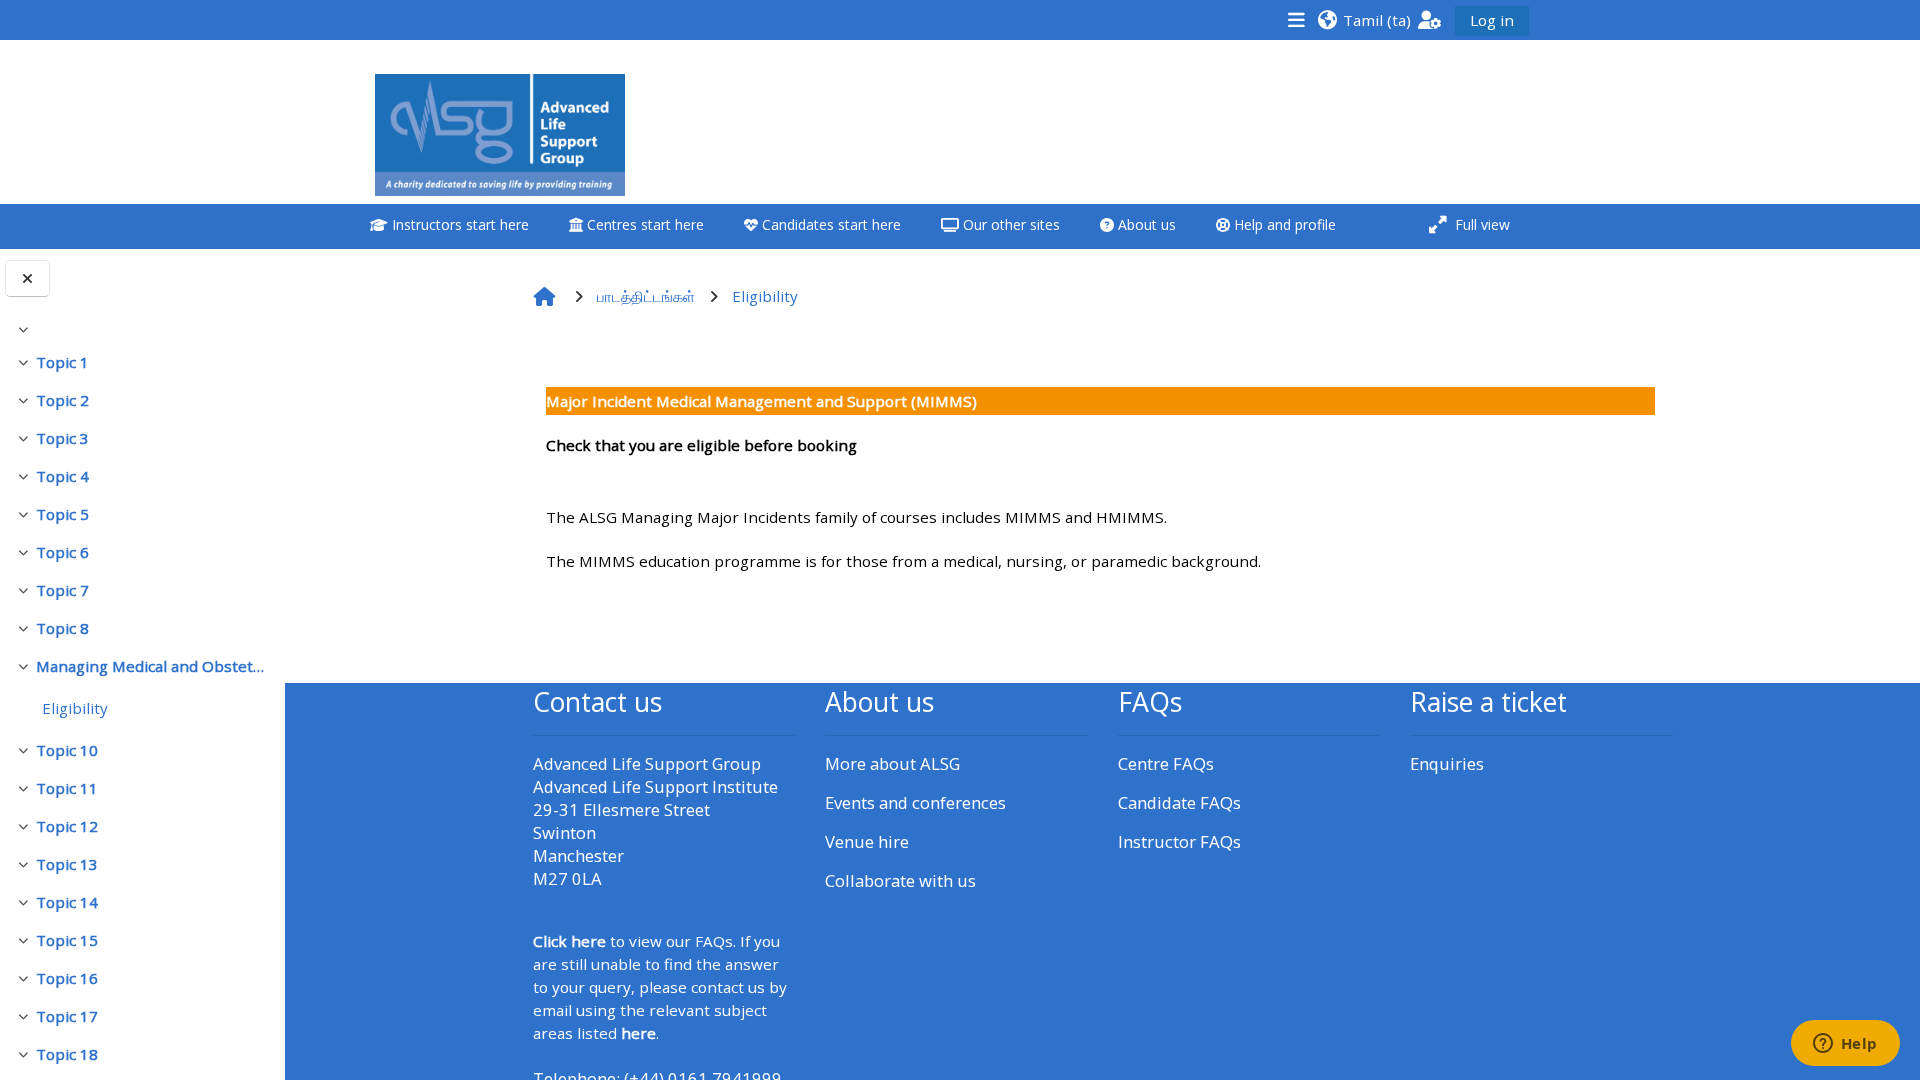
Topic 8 (62, 628)
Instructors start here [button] (458, 224)
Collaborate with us (900, 880)
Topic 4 (62, 476)
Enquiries (1447, 763)
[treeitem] (142, 329)
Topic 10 (67, 750)
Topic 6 (62, 552)
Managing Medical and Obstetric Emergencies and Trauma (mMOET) (152, 666)
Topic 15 (67, 940)
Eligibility (75, 708)
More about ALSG (892, 763)
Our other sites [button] (1009, 224)
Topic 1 (62, 362)
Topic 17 (67, 1016)
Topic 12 (67, 826)
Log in (1492, 20)
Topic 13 (67, 864)
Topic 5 (62, 514)
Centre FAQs (1166, 763)
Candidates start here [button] (829, 224)
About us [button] (1145, 224)
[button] (1364, 19)
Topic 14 (67, 902)
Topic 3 (62, 438)
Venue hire (867, 841)
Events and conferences (915, 802)
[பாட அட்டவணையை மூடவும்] (27, 278)
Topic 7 (62, 590)
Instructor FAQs (1179, 841)
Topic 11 (67, 788)
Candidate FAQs (1179, 802)
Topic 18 (67, 1054)
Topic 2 (62, 400)
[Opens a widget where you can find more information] (1845, 1045)
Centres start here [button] (643, 224)
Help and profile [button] (1283, 224)
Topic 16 (67, 978)
